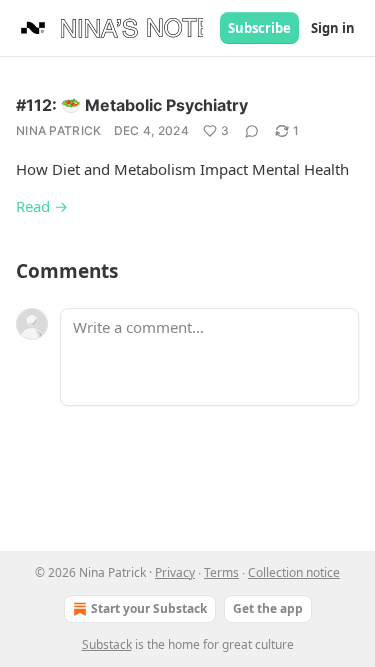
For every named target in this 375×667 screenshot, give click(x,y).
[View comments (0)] (252, 131)
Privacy (175, 572)
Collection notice (294, 572)
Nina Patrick (59, 130)
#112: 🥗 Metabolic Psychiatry (132, 105)
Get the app (268, 608)
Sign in (333, 28)
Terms (221, 572)
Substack (107, 644)
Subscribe (259, 28)
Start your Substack (149, 608)
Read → (42, 206)
